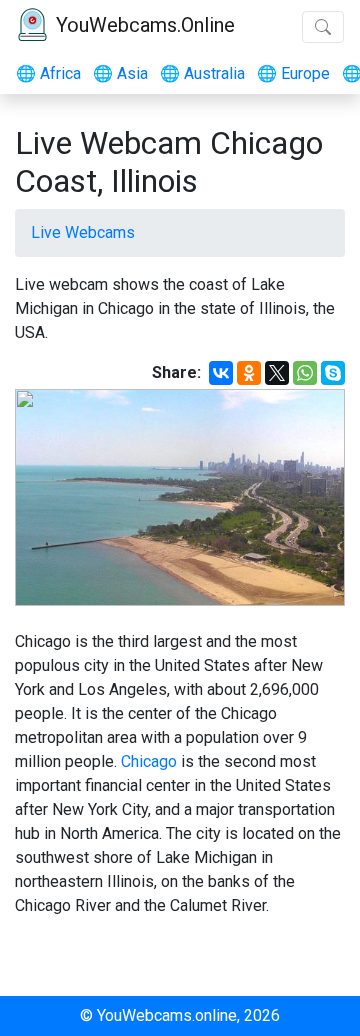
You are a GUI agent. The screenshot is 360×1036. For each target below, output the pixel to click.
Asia (120, 73)
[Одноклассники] (249, 373)
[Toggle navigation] (323, 27)
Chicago (149, 761)
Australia (202, 73)
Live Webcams (83, 232)
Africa (48, 73)
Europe (293, 73)
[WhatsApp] (305, 373)
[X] (277, 373)
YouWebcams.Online (145, 25)
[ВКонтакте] (221, 373)
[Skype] (333, 373)
